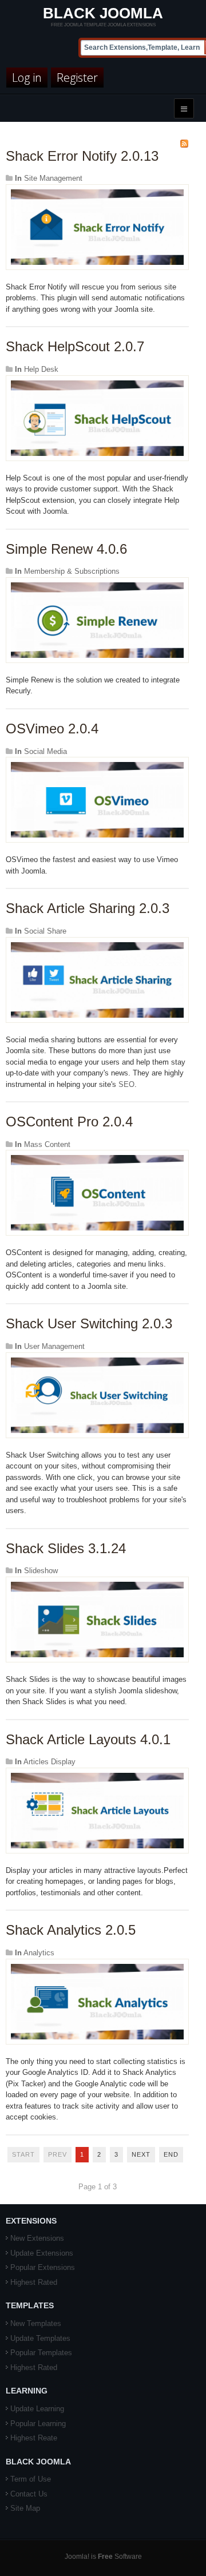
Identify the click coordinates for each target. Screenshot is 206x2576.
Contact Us (29, 2494)
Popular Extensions (43, 2267)
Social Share (45, 931)
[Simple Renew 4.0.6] (97, 619)
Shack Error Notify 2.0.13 (82, 156)
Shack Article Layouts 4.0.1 (88, 1739)
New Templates (36, 2323)
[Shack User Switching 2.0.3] (97, 1394)
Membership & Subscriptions (72, 571)
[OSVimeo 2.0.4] (97, 799)
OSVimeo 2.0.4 (52, 729)
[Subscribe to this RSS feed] (184, 144)
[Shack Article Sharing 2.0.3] (97, 979)
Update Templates (40, 2338)
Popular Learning (38, 2424)
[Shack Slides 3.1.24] (97, 1619)
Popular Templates (41, 2353)
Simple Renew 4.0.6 (66, 549)
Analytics (39, 1953)
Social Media (45, 751)
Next (141, 2154)
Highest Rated (34, 2282)
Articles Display (49, 1762)
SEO (126, 1084)
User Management (54, 1346)
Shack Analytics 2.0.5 (71, 1930)
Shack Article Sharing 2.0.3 (88, 908)
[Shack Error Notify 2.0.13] (97, 226)
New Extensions (37, 2238)
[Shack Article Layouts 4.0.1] (97, 1810)
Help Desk (41, 369)
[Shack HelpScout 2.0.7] (97, 417)
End (171, 2154)
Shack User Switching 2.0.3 (89, 1323)
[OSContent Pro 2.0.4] (97, 1192)
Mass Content (47, 1144)
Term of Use (31, 2479)
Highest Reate (34, 2438)
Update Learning (37, 2409)
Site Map (25, 2508)
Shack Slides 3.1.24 (66, 1548)
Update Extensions (42, 2253)
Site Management (53, 178)
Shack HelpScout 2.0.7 (75, 346)
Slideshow (41, 1571)
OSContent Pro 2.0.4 (69, 1122)
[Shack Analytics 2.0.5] (97, 2001)
